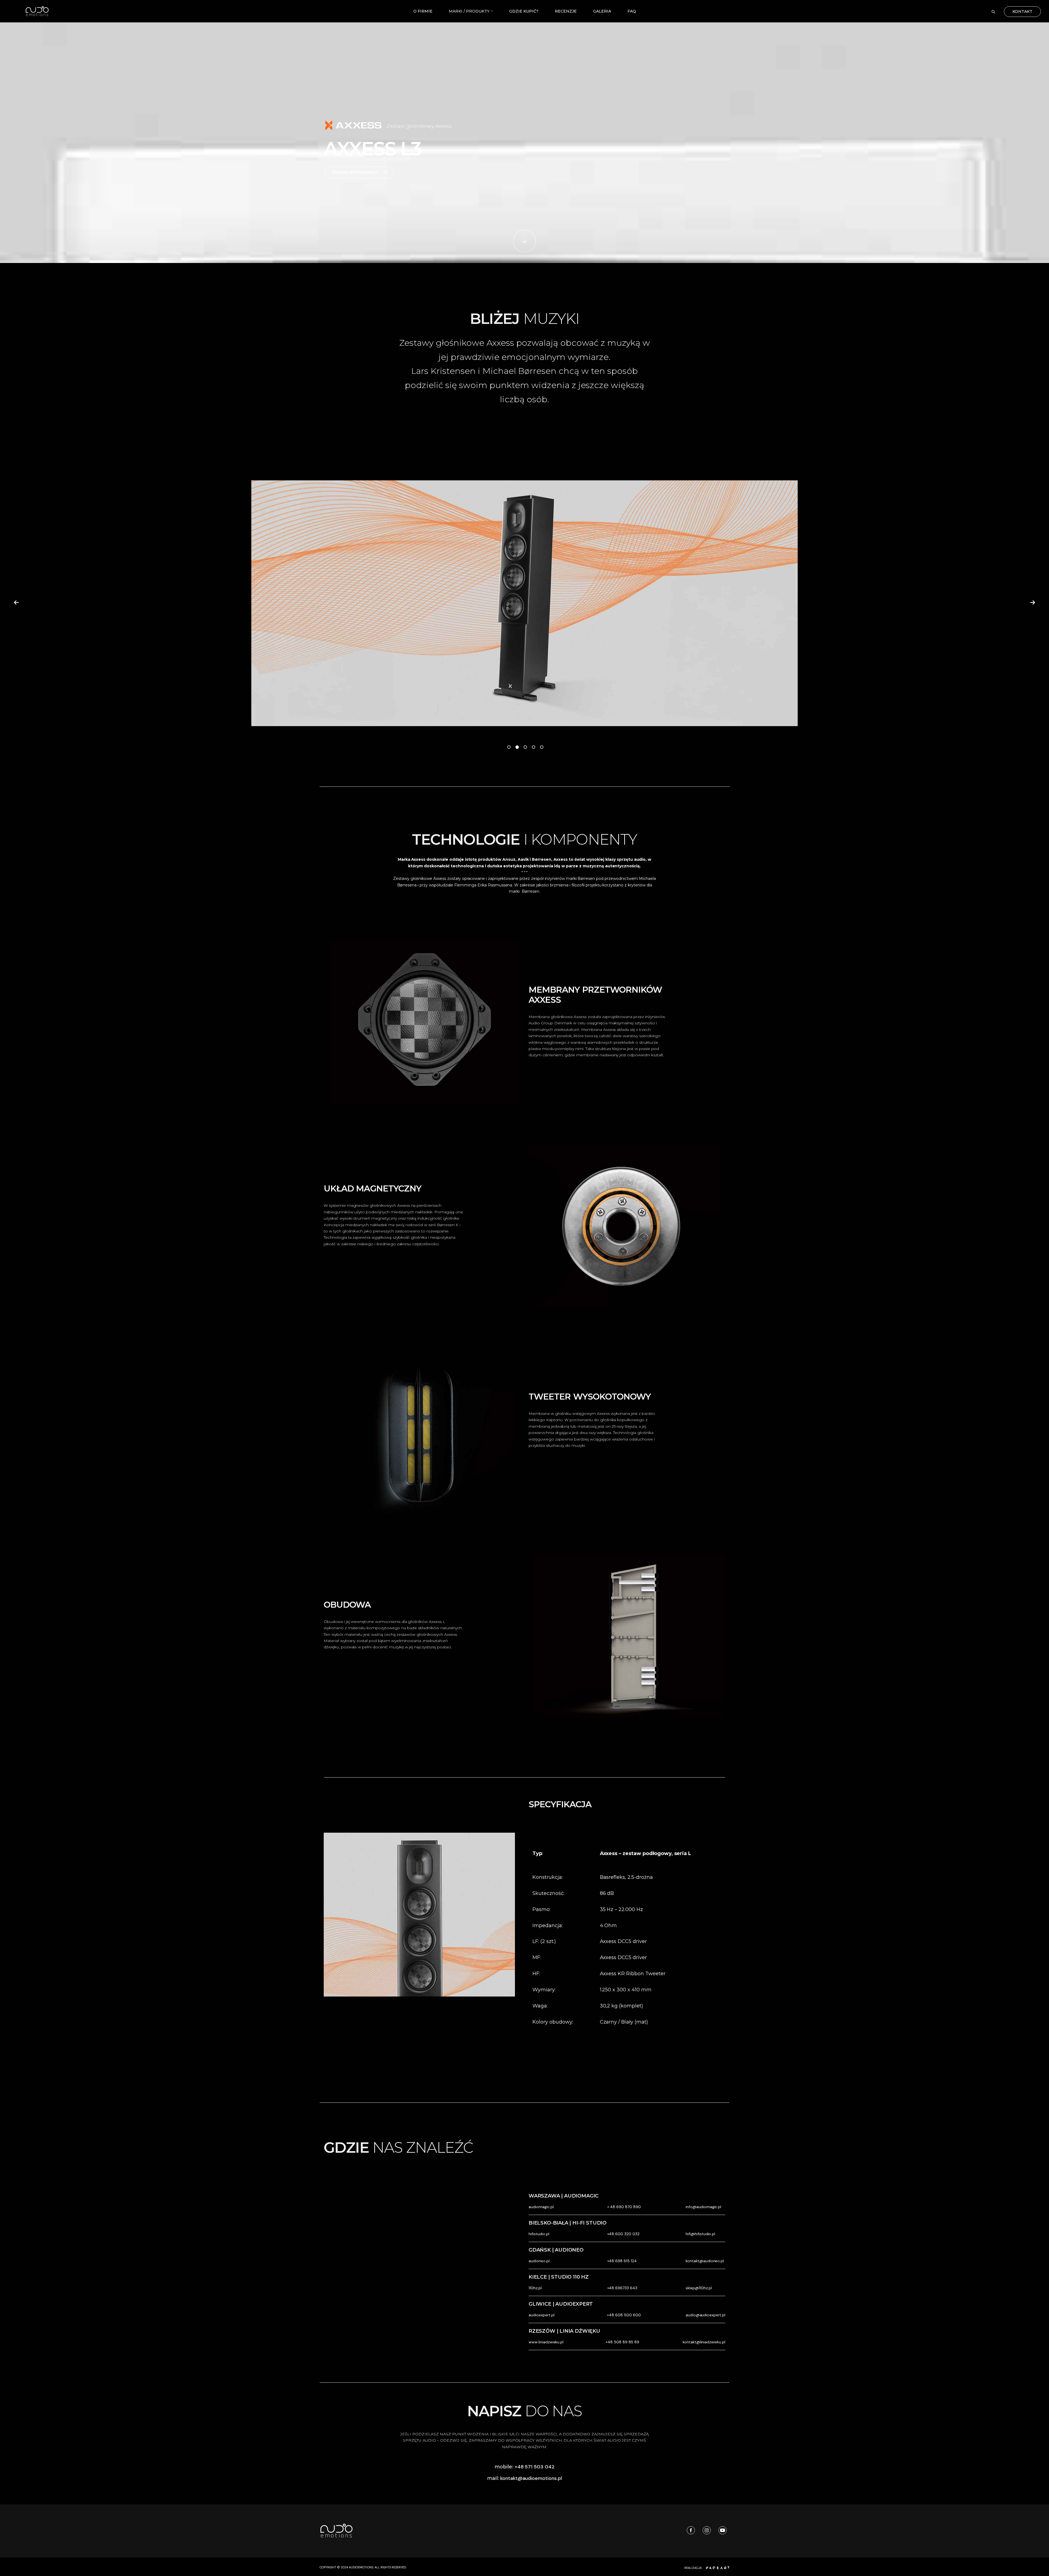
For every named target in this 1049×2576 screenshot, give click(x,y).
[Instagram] (706, 2530)
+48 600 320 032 (623, 2234)
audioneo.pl (539, 2261)
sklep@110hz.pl (699, 2288)
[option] (524, 603)
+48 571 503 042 (535, 2467)
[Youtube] (721, 2530)
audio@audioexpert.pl (705, 2315)
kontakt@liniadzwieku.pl (704, 2342)
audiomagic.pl (541, 2207)
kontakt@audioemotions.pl (531, 2478)
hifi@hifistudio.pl (700, 2234)
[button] (16, 602)
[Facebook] (690, 2530)
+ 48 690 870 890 (624, 2207)
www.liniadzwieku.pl (546, 2342)
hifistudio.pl (539, 2234)
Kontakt (1022, 11)
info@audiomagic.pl (703, 2207)
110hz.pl (535, 2288)
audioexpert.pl (541, 2315)
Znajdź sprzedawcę (355, 172)
